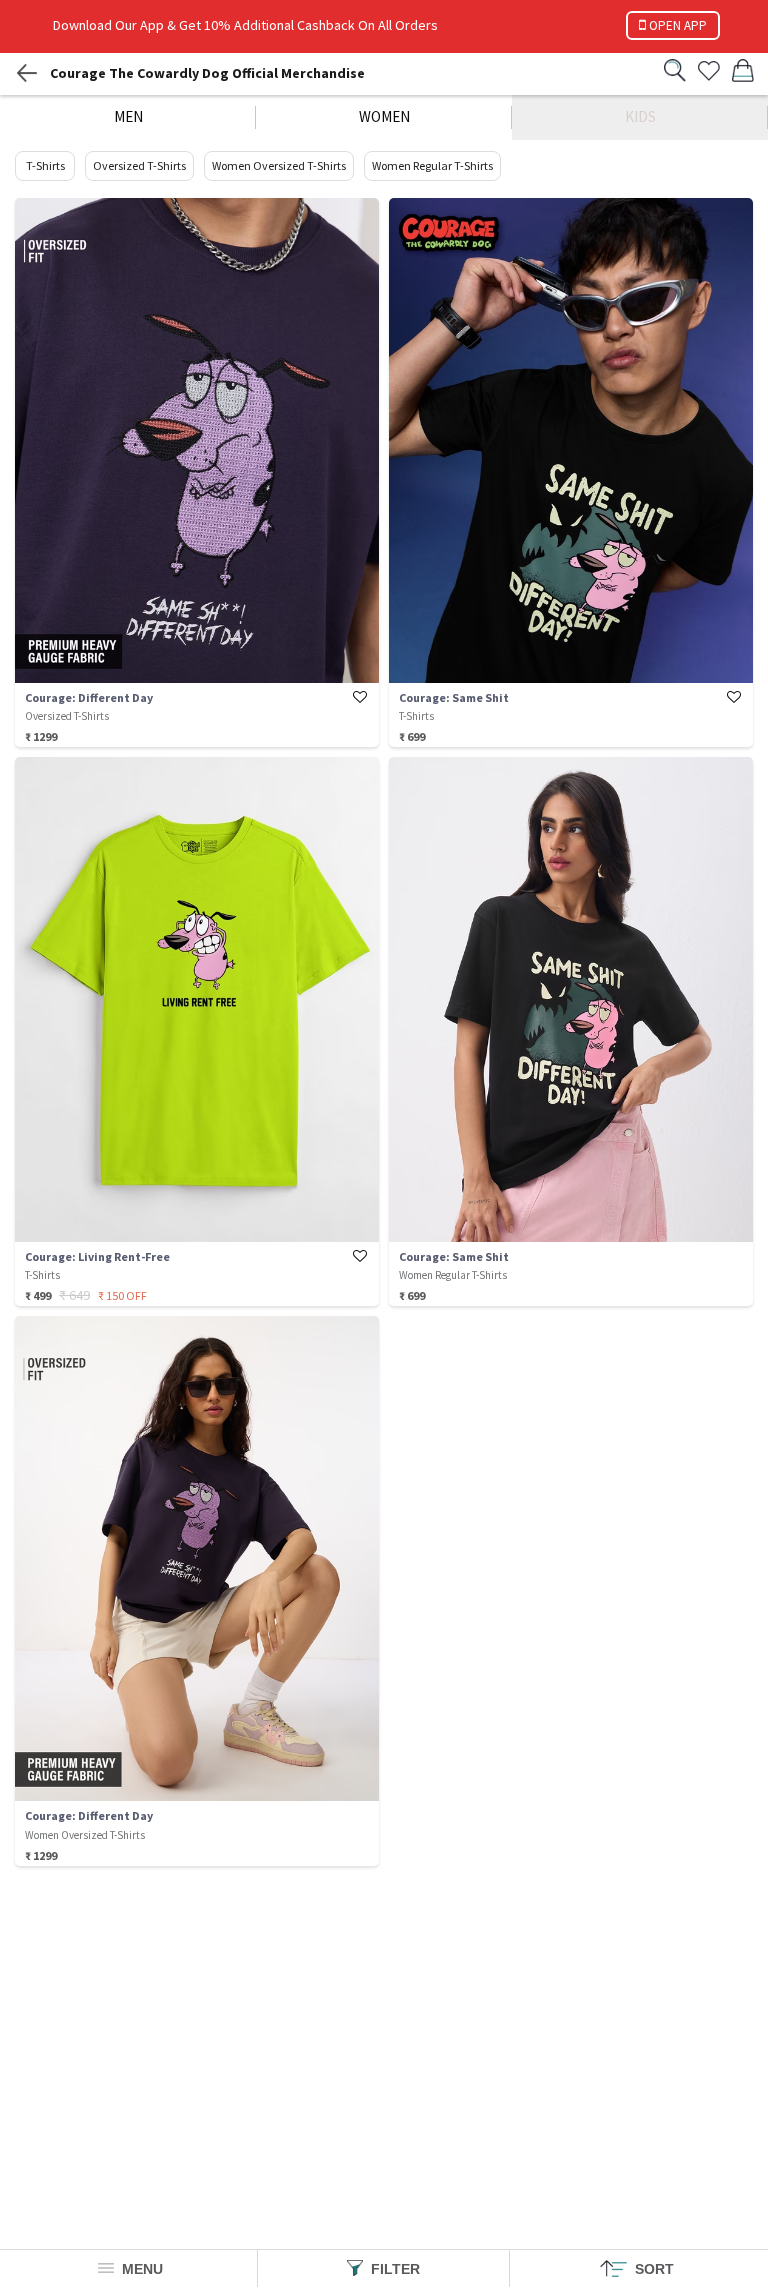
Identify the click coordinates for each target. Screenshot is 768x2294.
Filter (393, 2269)
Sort (652, 2269)
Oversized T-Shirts (139, 165)
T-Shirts (45, 165)
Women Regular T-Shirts (432, 165)
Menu (140, 2269)
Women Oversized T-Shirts (279, 165)
